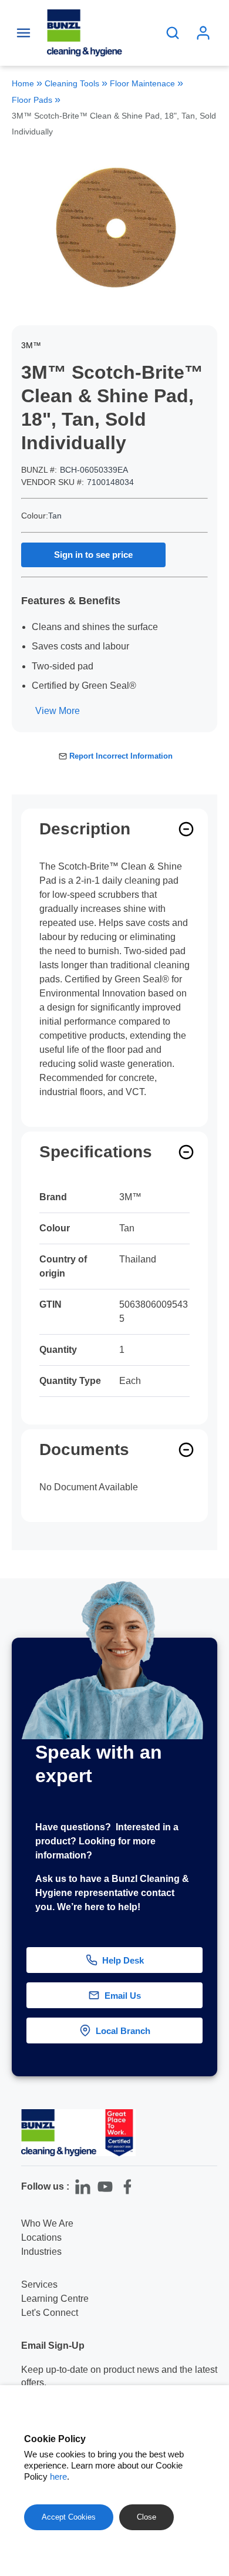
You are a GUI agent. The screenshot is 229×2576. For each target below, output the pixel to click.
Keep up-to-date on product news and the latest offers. (119, 2376)
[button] (210, 2044)
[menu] (23, 33)
